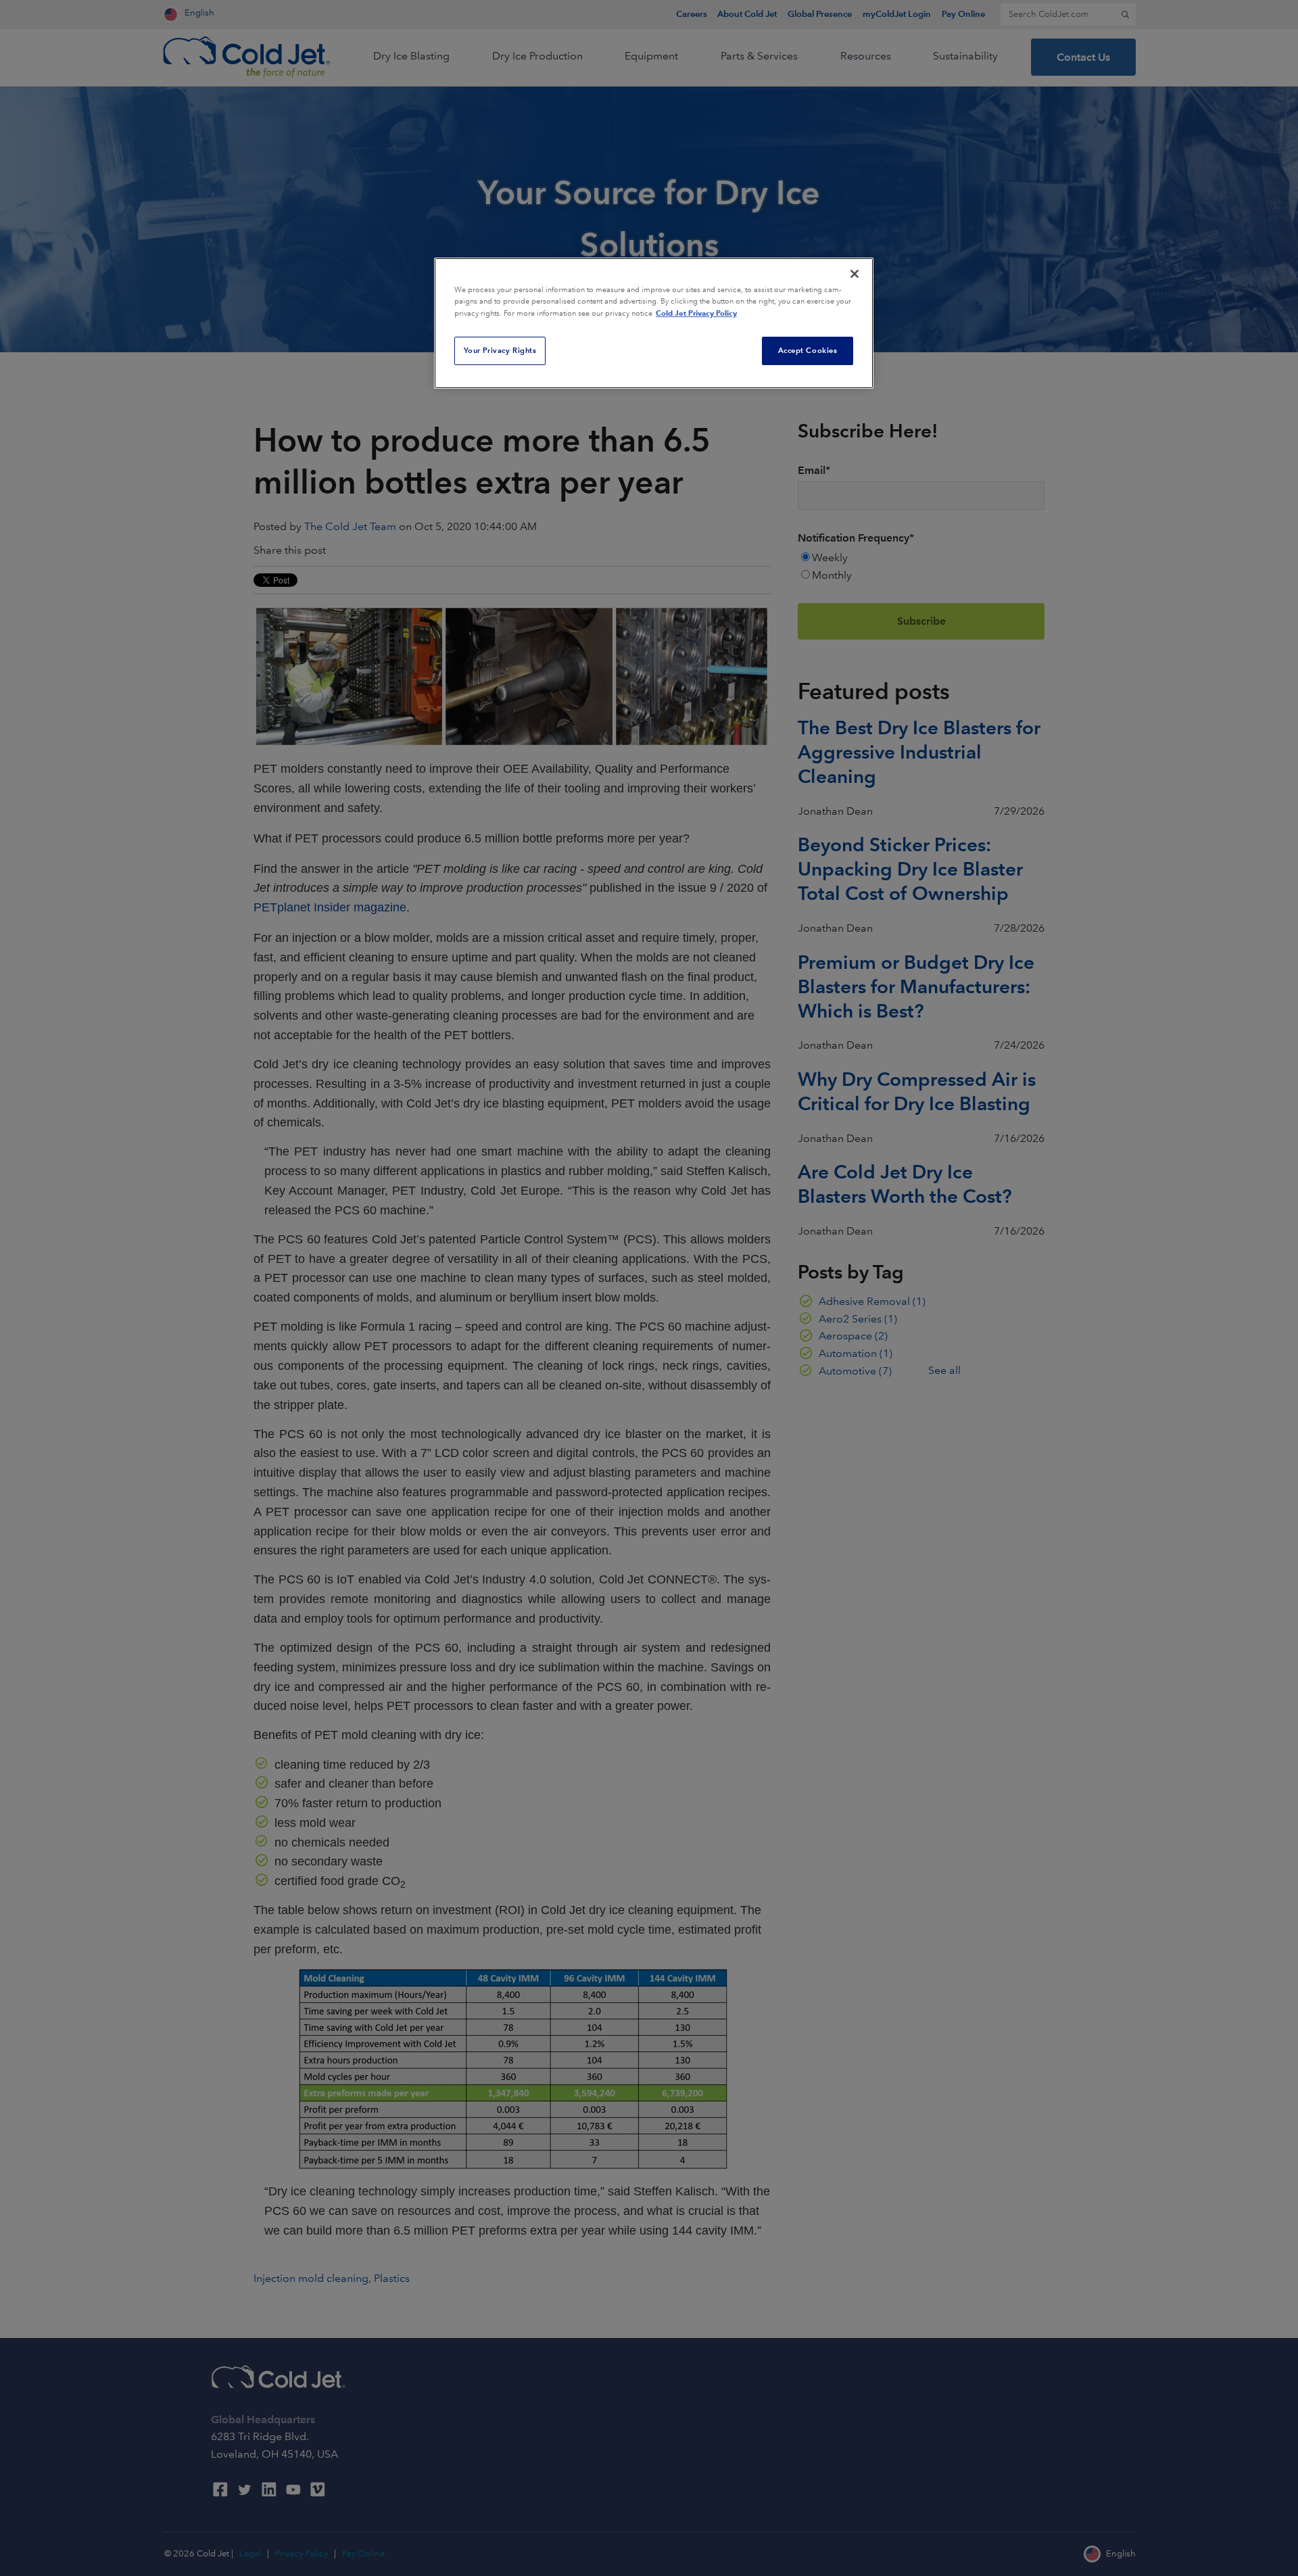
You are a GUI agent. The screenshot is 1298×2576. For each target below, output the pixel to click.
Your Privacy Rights (500, 350)
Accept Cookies (808, 350)
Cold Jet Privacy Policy (696, 313)
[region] (654, 323)
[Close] (855, 274)
